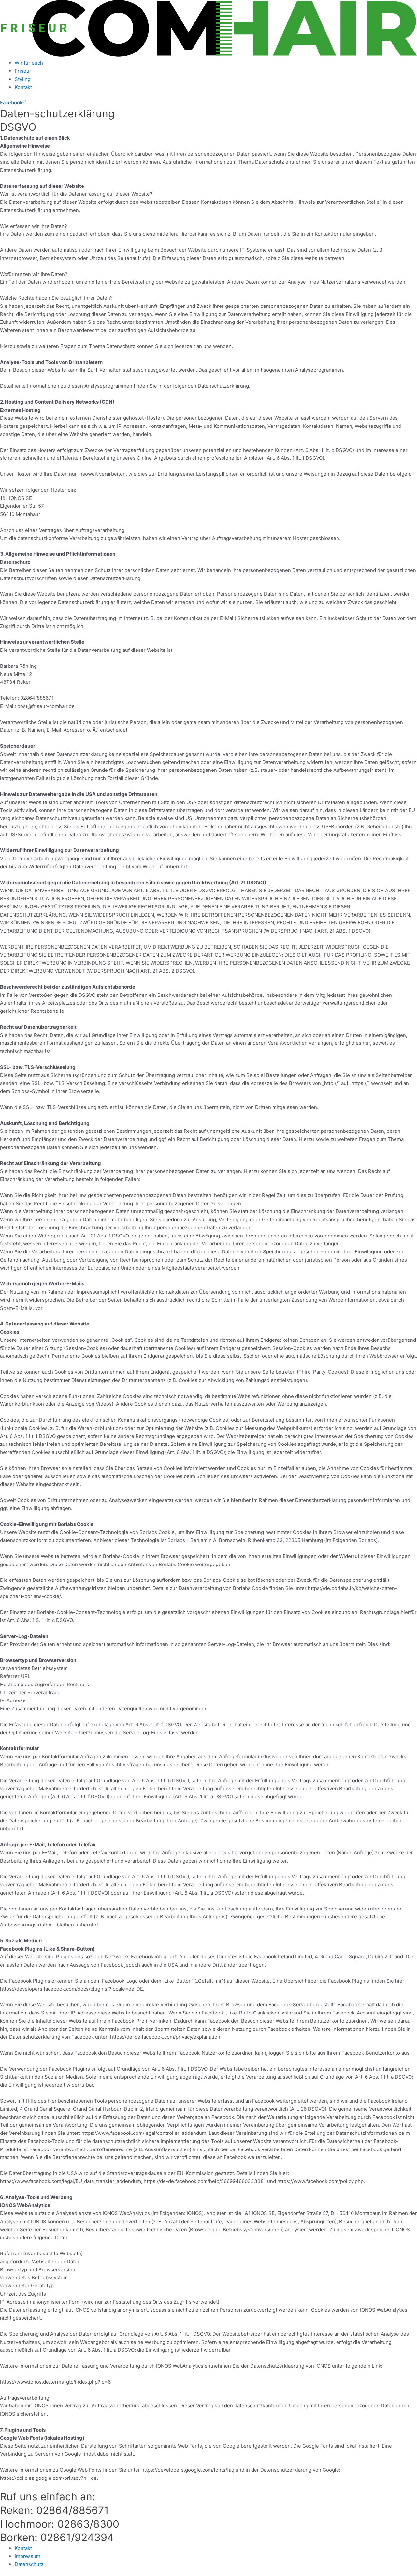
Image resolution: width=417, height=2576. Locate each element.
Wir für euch (29, 63)
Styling (23, 79)
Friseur (23, 71)
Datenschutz (29, 2564)
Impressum (28, 2556)
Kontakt (23, 87)
